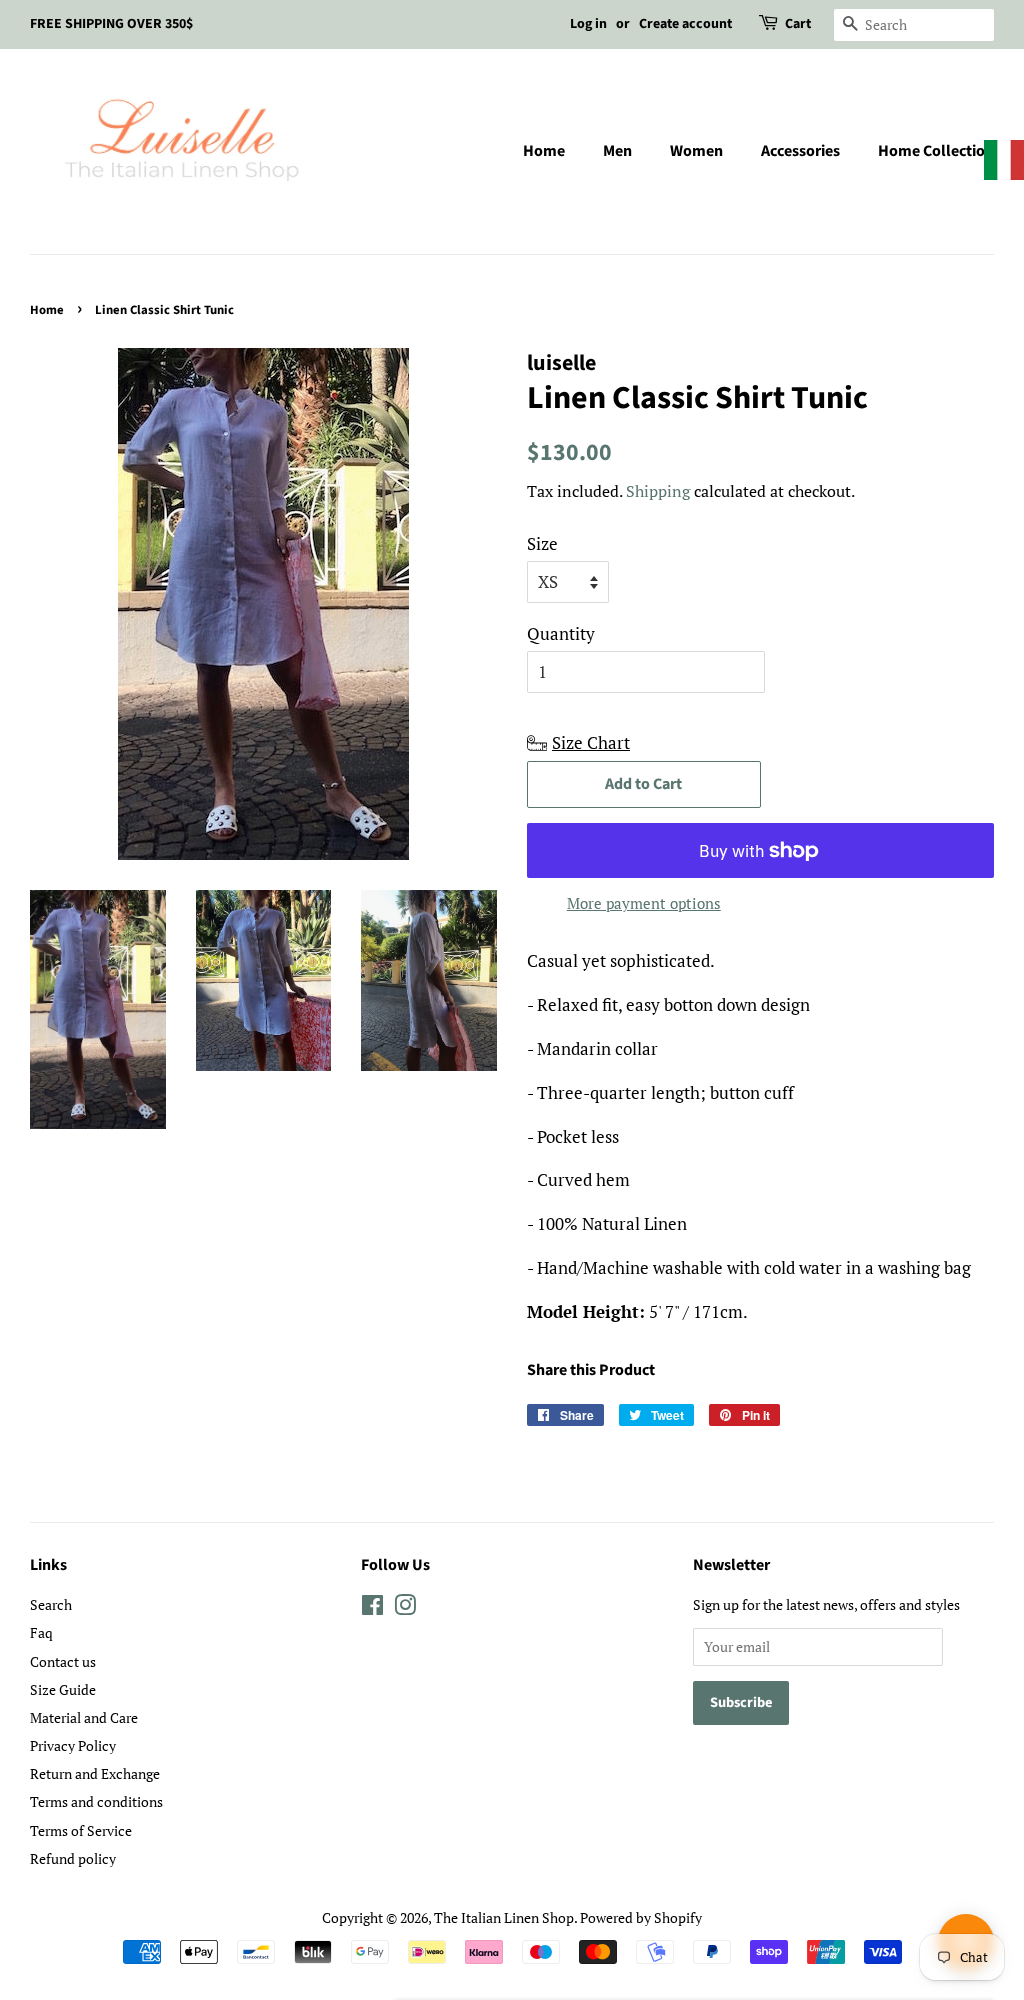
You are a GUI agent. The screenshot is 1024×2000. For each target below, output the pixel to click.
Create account (685, 24)
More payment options (644, 903)
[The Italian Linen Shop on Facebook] (372, 1608)
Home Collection (936, 151)
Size (542, 543)
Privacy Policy (73, 1745)
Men (617, 151)
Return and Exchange (95, 1773)
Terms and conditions (96, 1801)
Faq (41, 1632)
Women (696, 151)
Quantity (561, 633)
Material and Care (84, 1717)
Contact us (63, 1661)
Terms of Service (81, 1830)
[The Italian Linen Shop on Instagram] (405, 1608)
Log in (588, 24)
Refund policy (73, 1858)
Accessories (800, 151)
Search (51, 1604)
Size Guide (63, 1689)
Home (544, 151)
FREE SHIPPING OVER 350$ (111, 24)
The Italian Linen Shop (504, 1917)
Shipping (658, 491)
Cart (798, 24)
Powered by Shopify (641, 1917)
